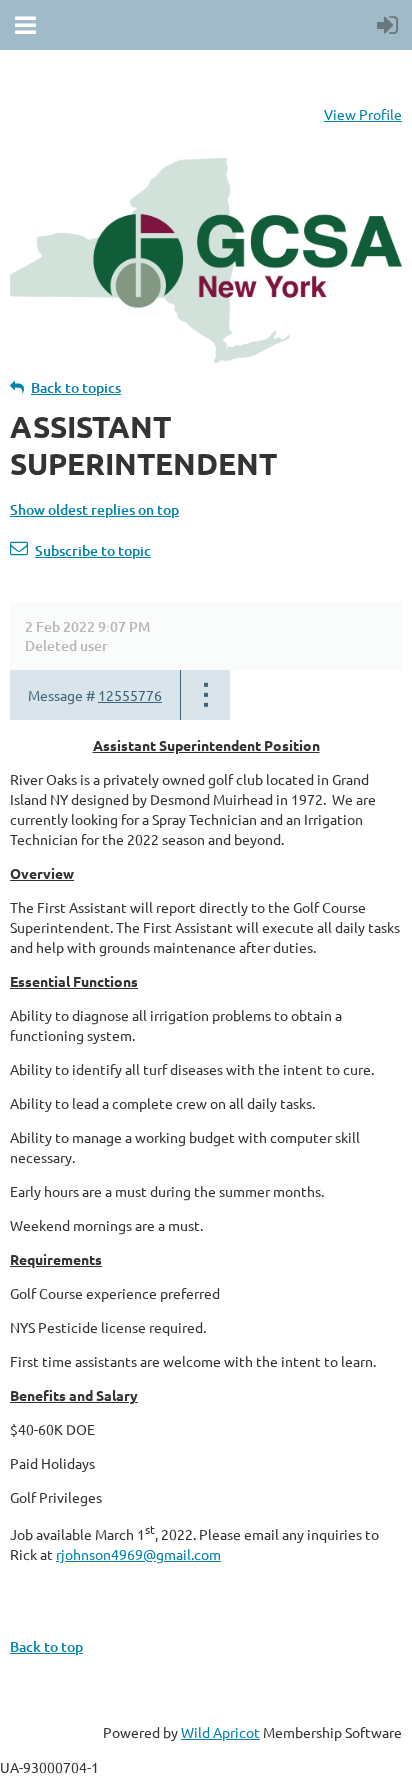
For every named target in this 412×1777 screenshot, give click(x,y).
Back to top (46, 1646)
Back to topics (76, 387)
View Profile (363, 114)
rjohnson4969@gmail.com (138, 1554)
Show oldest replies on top (94, 509)
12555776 (130, 695)
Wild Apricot (220, 1732)
